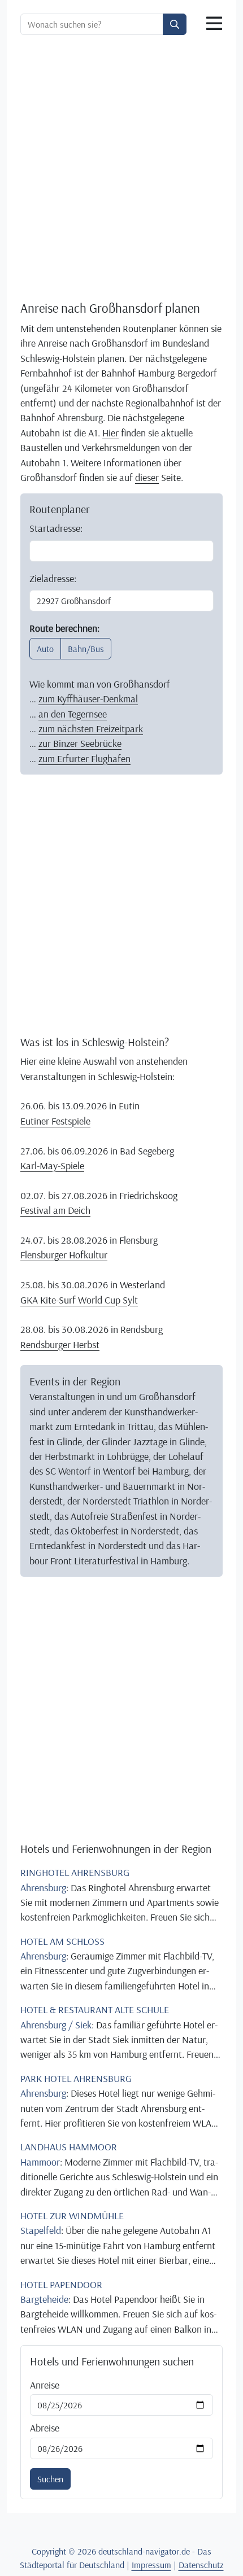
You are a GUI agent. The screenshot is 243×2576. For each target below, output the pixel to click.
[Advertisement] (121, 170)
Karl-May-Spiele (52, 1165)
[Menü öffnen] (214, 24)
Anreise (45, 2385)
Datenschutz (201, 2565)
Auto (45, 649)
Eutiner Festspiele (55, 1121)
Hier (110, 432)
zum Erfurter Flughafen (84, 758)
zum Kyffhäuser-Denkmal (88, 698)
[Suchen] (175, 24)
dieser (147, 477)
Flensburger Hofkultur (64, 1254)
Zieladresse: (53, 578)
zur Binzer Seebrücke (80, 743)
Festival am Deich (55, 1210)
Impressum (151, 2565)
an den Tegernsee (73, 714)
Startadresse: (56, 528)
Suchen (50, 2479)
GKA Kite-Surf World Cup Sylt (79, 1300)
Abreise (45, 2428)
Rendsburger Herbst (60, 1344)
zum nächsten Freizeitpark (91, 728)
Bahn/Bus (86, 649)
